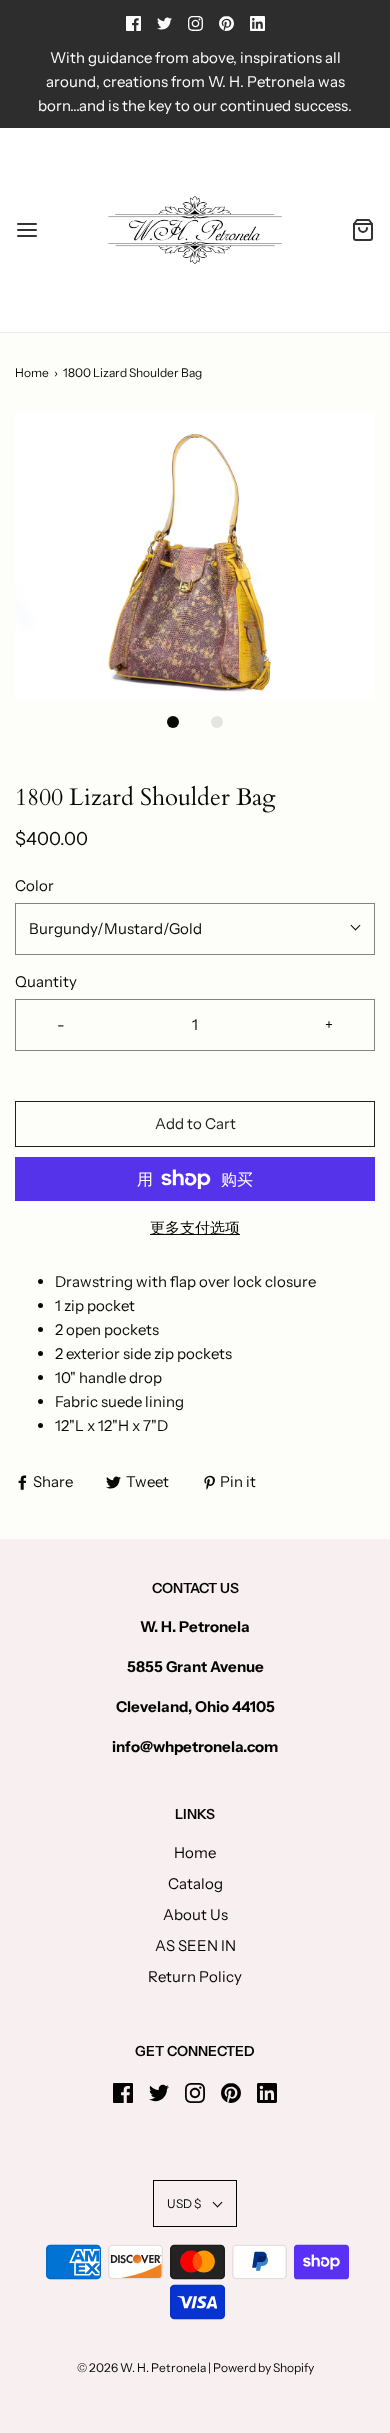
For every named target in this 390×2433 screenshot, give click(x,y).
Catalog (195, 1883)
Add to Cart (195, 1123)
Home (32, 372)
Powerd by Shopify (263, 2367)
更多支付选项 (195, 1227)
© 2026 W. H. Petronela (141, 2367)
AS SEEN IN (195, 1945)
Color (34, 885)
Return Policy (195, 1976)
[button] (195, 556)
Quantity (46, 981)
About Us (195, 1914)
